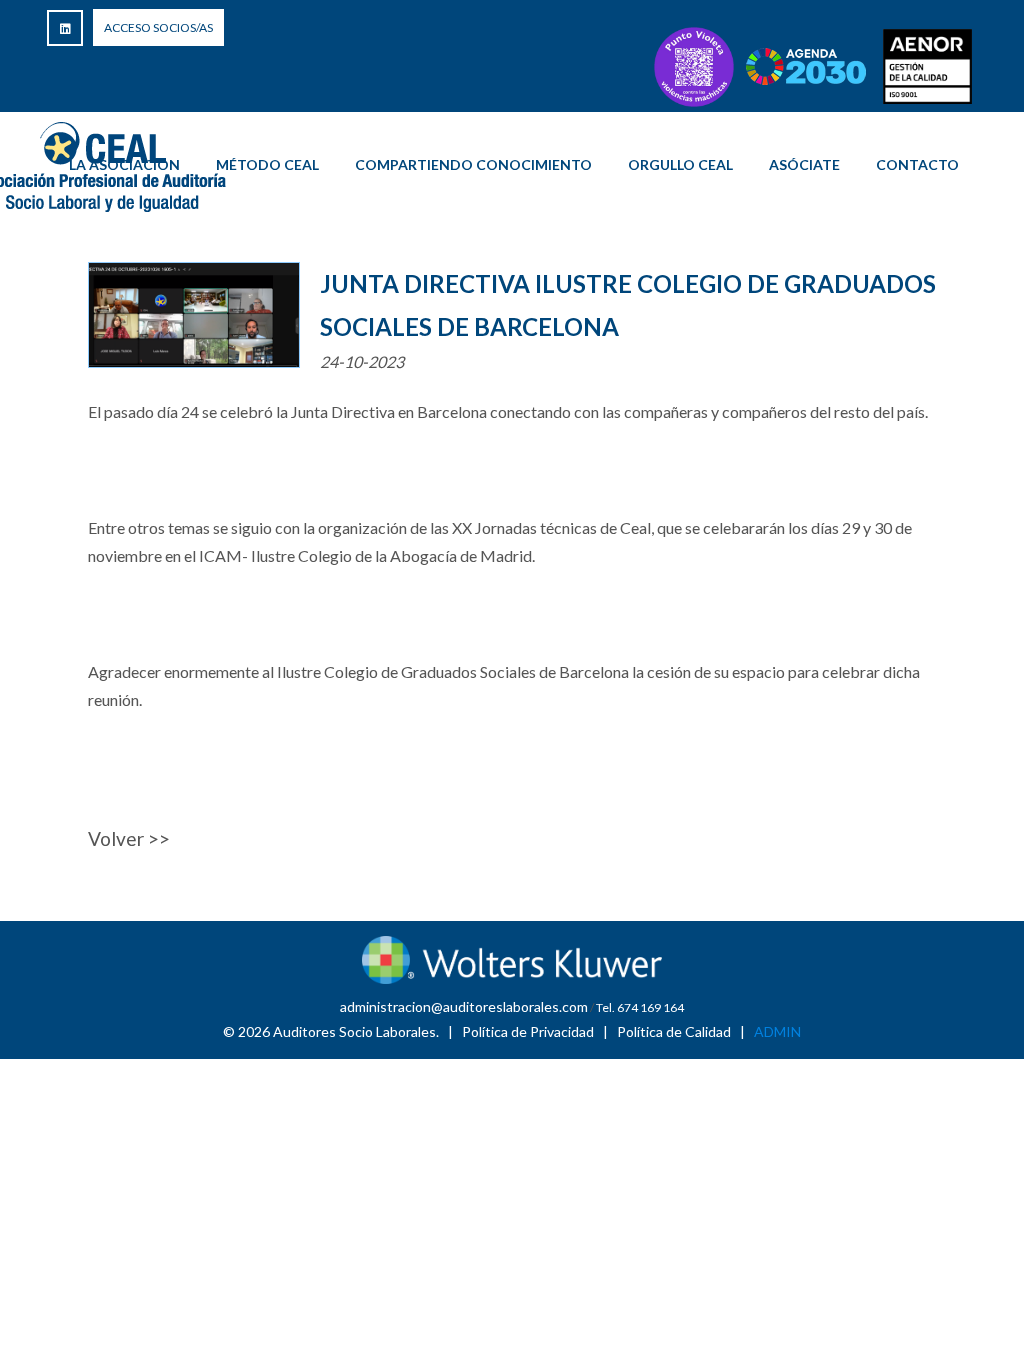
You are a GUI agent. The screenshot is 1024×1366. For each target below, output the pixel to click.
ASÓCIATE (804, 164)
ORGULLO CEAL (680, 164)
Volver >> (129, 838)
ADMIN (777, 1031)
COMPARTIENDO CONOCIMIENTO (473, 164)
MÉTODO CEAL (267, 164)
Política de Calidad (674, 1031)
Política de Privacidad (528, 1031)
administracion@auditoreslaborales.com (464, 1006)
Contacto (917, 164)
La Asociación (124, 164)
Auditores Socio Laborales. (356, 1031)
